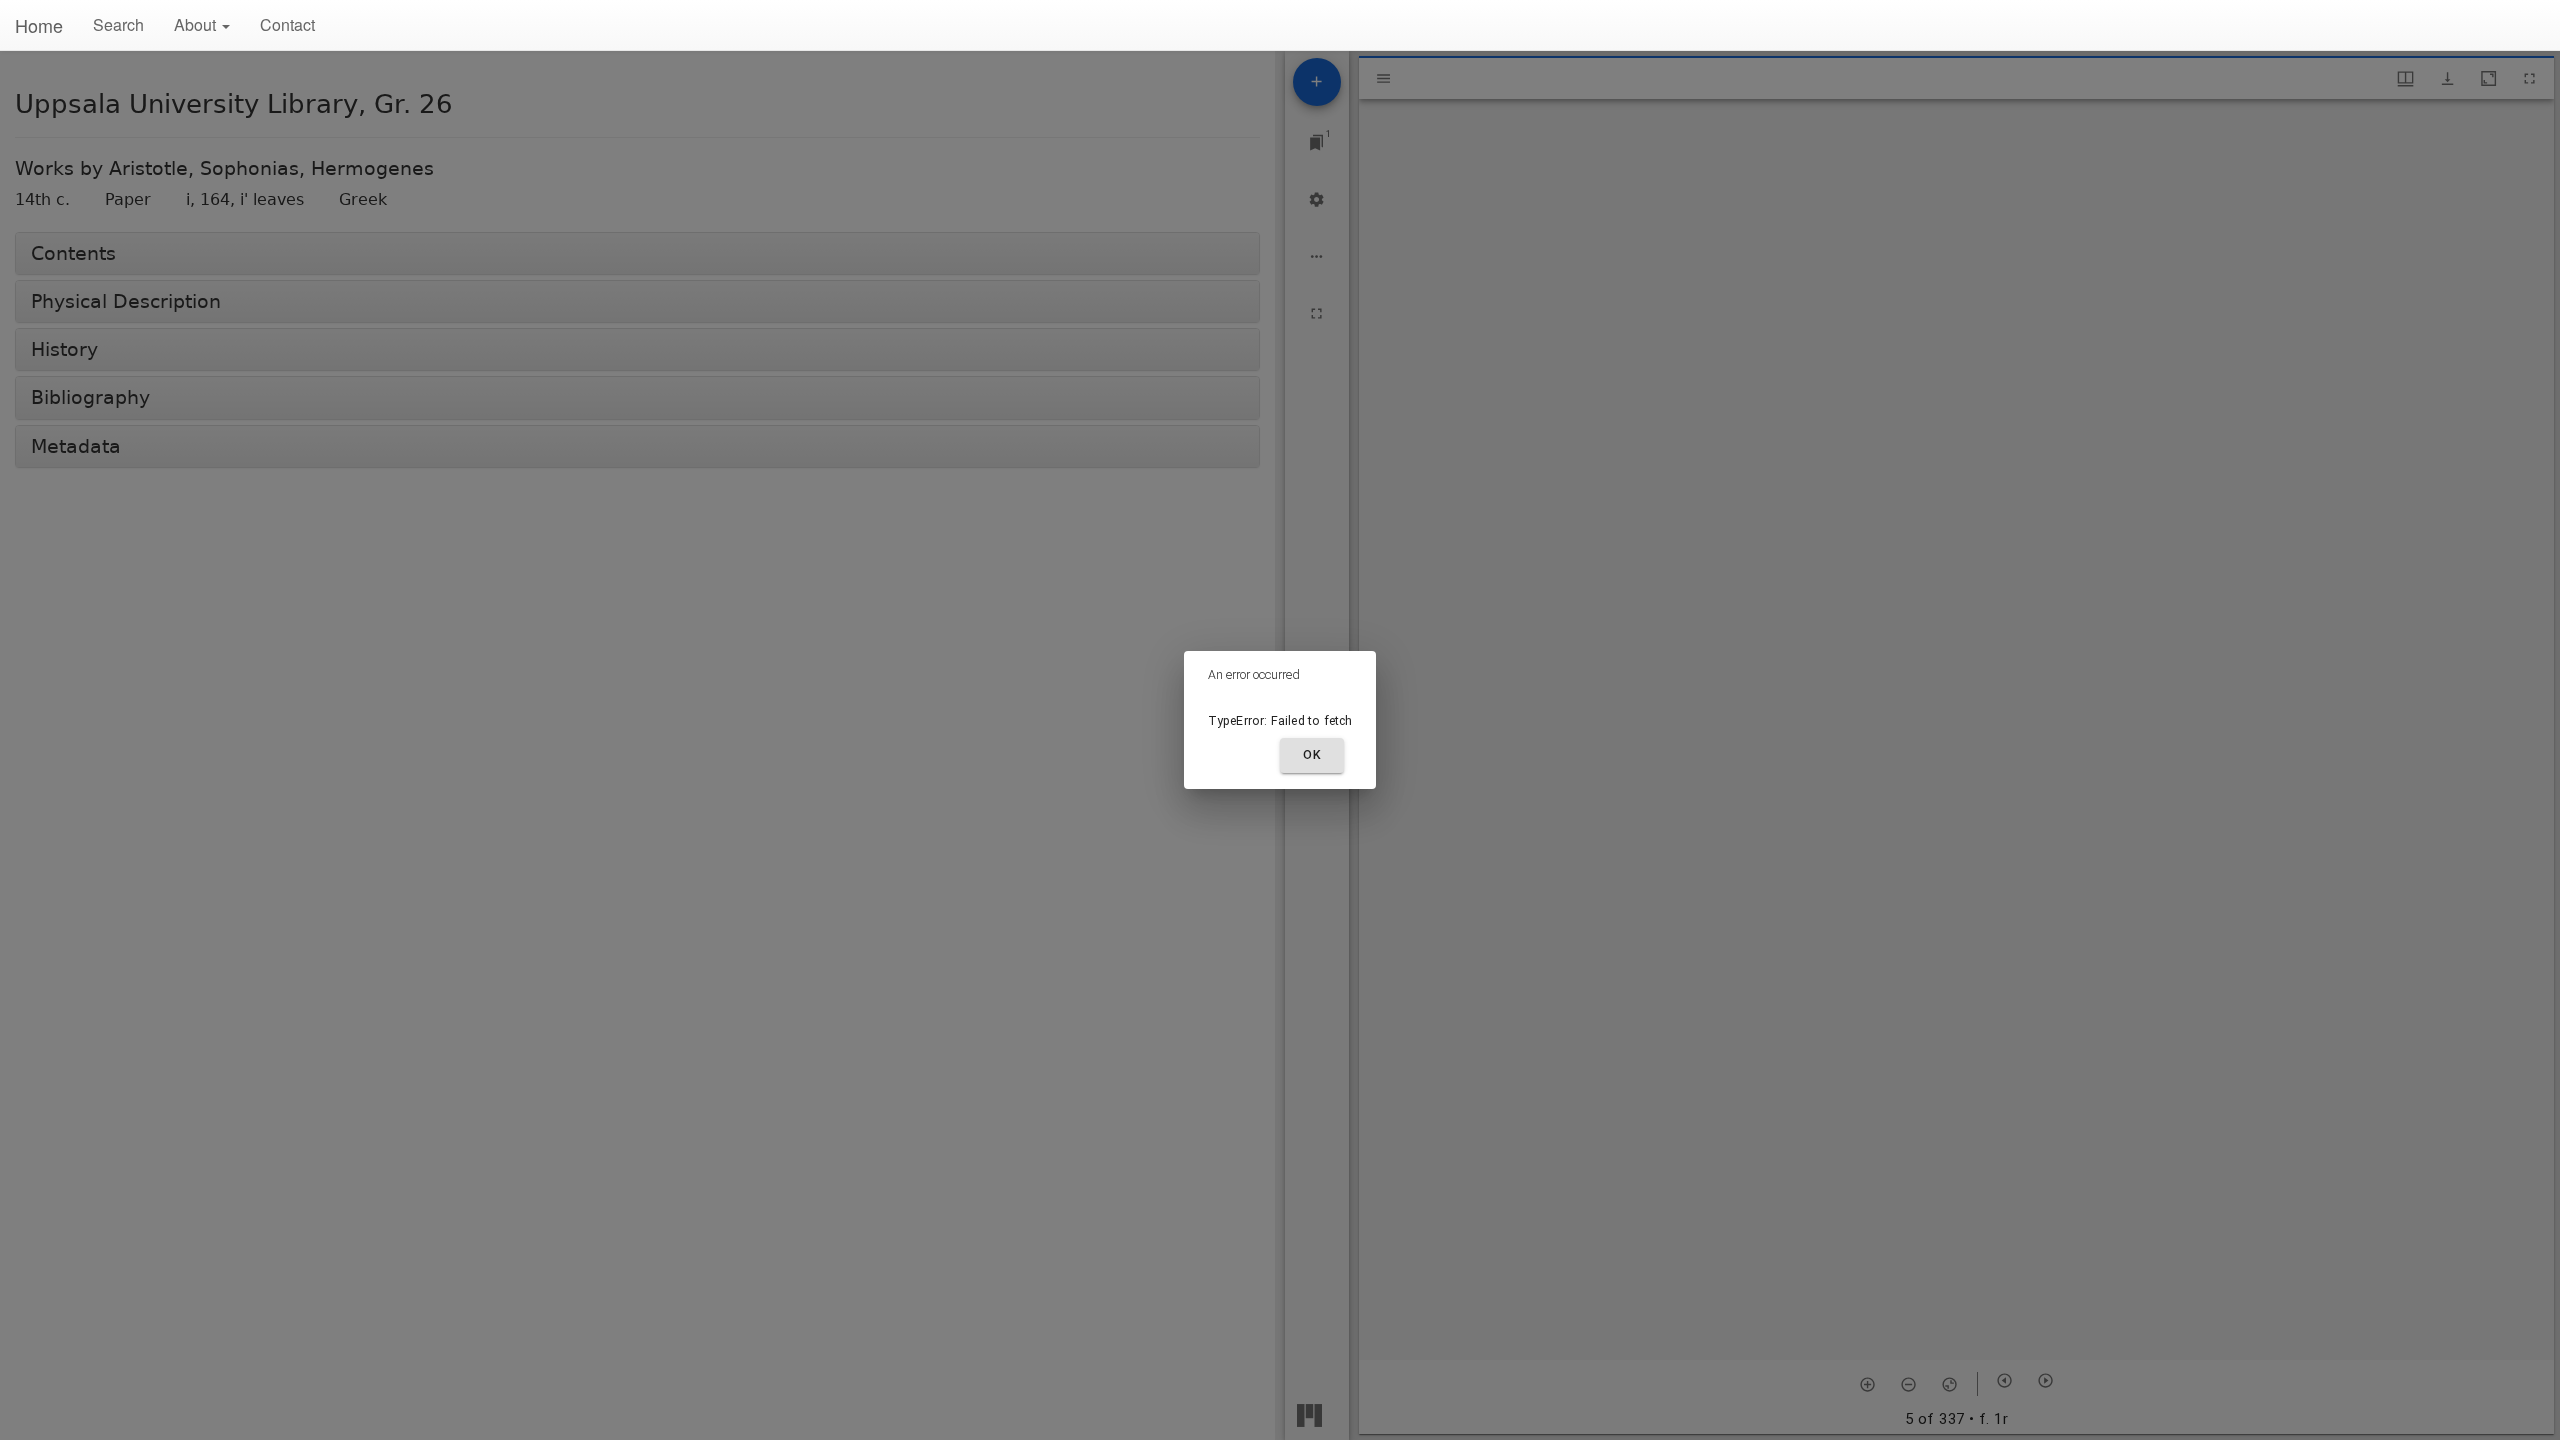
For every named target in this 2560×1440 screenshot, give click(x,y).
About (197, 24)
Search (118, 24)
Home (39, 25)
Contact (287, 24)
